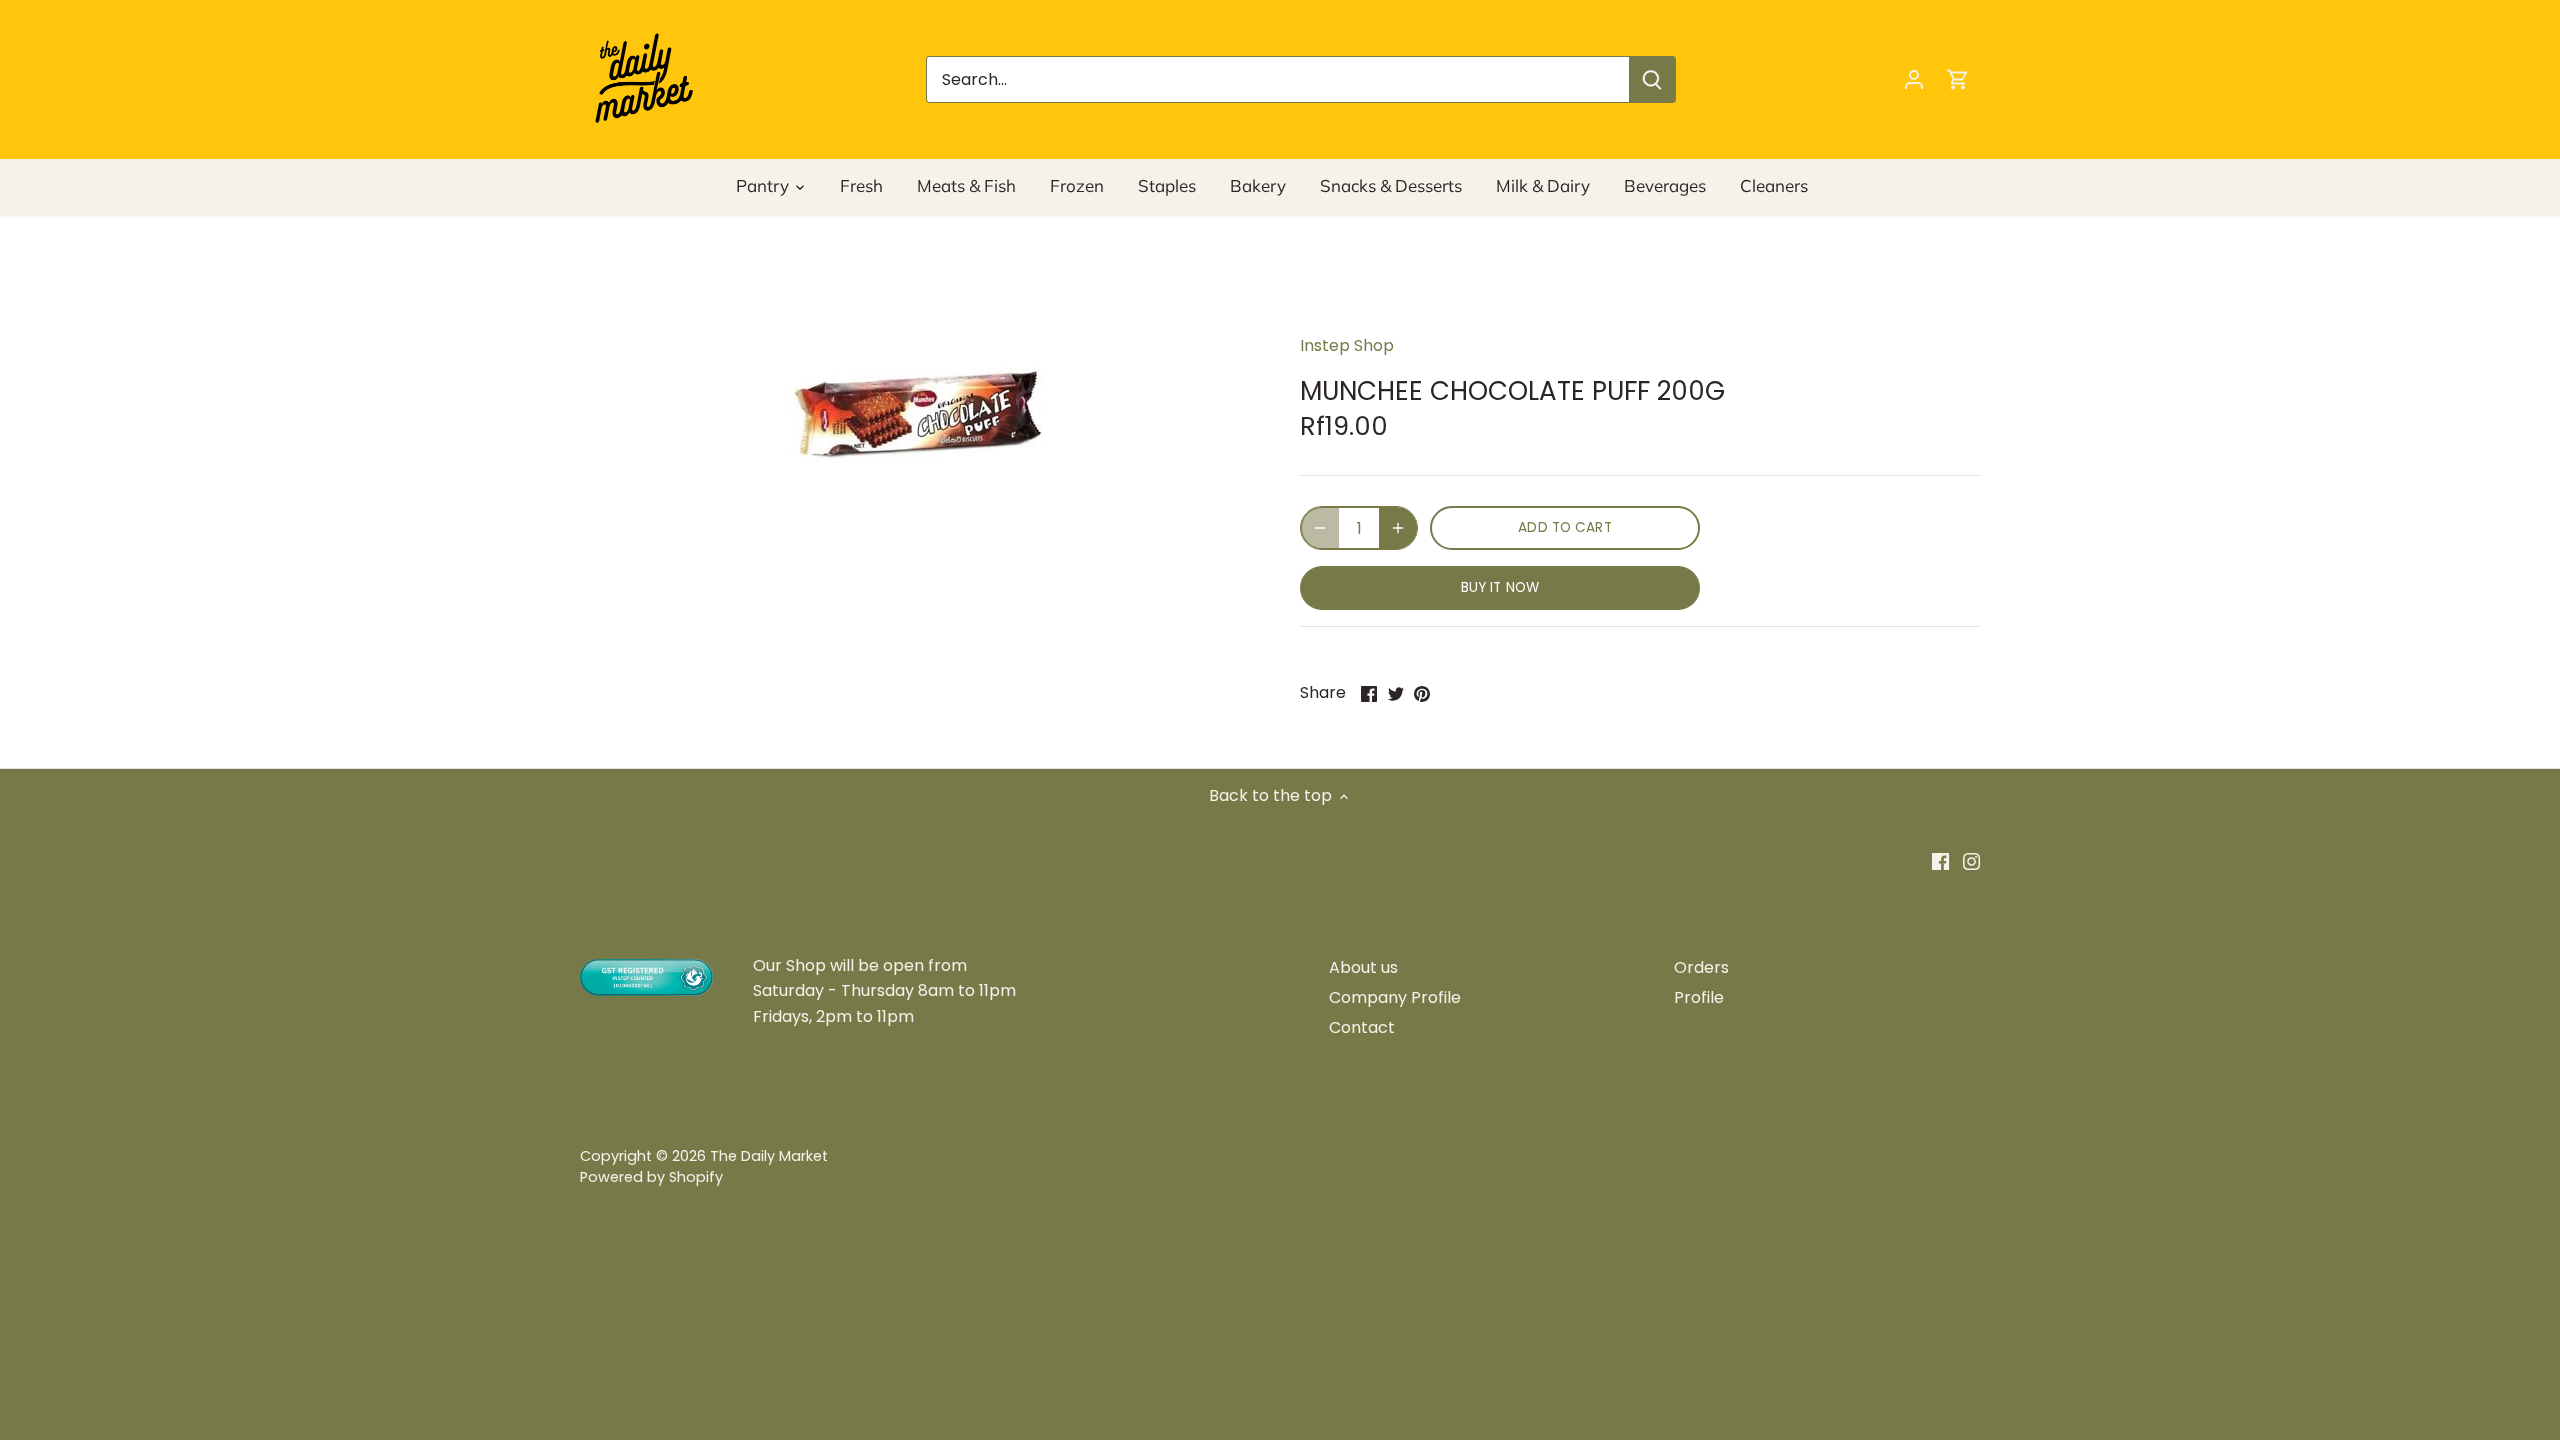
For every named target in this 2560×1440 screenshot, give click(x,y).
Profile (1699, 997)
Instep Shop (1347, 345)
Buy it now (1500, 587)
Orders (1701, 967)
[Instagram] (1971, 861)
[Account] (1914, 79)
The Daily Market (769, 1156)
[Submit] (1652, 79)
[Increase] (1398, 528)
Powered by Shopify (651, 1177)
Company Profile (1395, 997)
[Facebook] (1940, 861)
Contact (1362, 1027)
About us (1363, 967)
